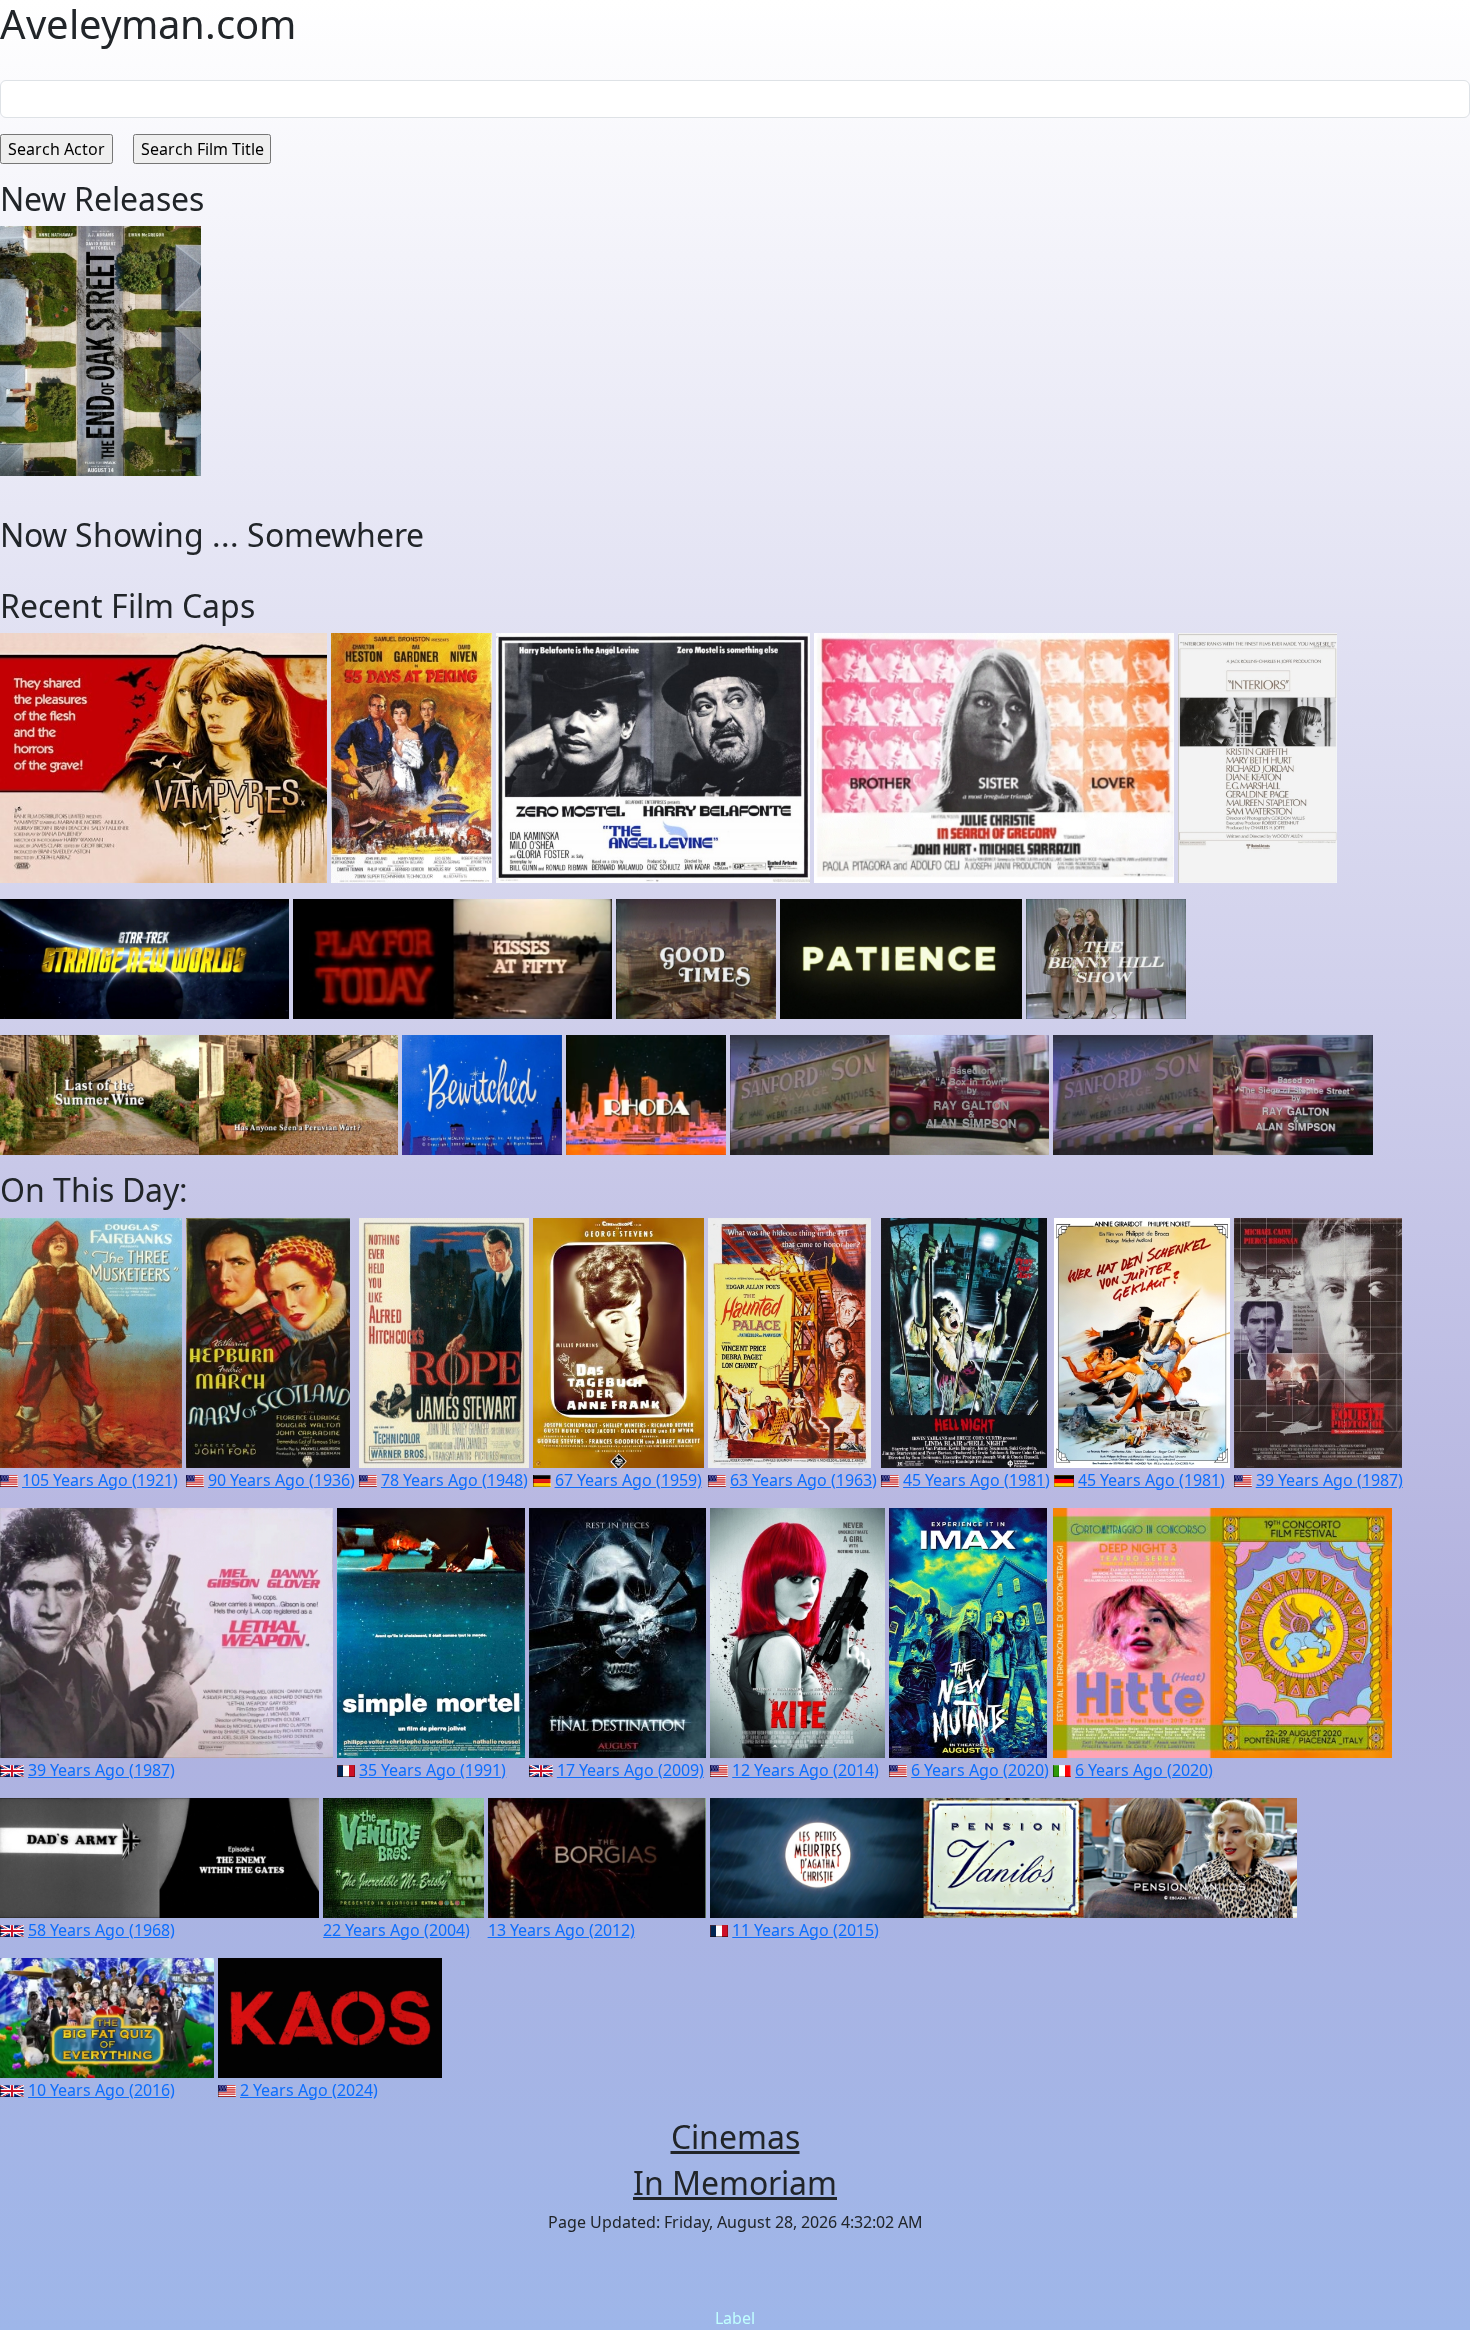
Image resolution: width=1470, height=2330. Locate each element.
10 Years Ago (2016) (101, 2090)
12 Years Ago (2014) (805, 1770)
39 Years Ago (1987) (1329, 1480)
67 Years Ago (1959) (628, 1480)
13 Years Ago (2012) (561, 1930)
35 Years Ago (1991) (432, 1770)
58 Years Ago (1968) (101, 1930)
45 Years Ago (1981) (976, 1480)
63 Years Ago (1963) (803, 1480)
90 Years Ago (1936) (281, 1480)
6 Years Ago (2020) (980, 1770)
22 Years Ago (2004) (396, 1930)
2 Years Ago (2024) (309, 2090)
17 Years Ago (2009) (630, 1770)
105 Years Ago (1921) (100, 1480)
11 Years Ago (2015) (805, 1930)
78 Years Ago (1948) (454, 1480)
